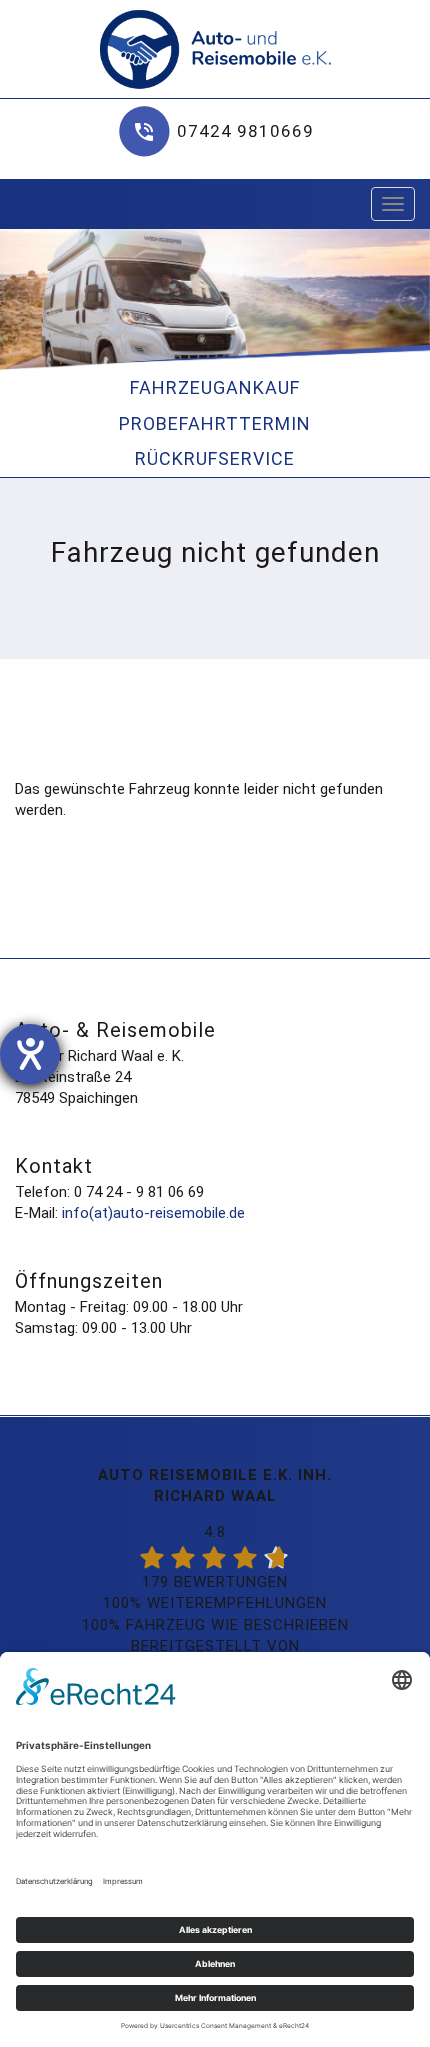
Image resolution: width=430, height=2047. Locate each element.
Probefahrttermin (215, 423)
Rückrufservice (215, 458)
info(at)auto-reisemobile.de (153, 1213)
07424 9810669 (245, 131)
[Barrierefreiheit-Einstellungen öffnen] (30, 1054)
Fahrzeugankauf (215, 387)
